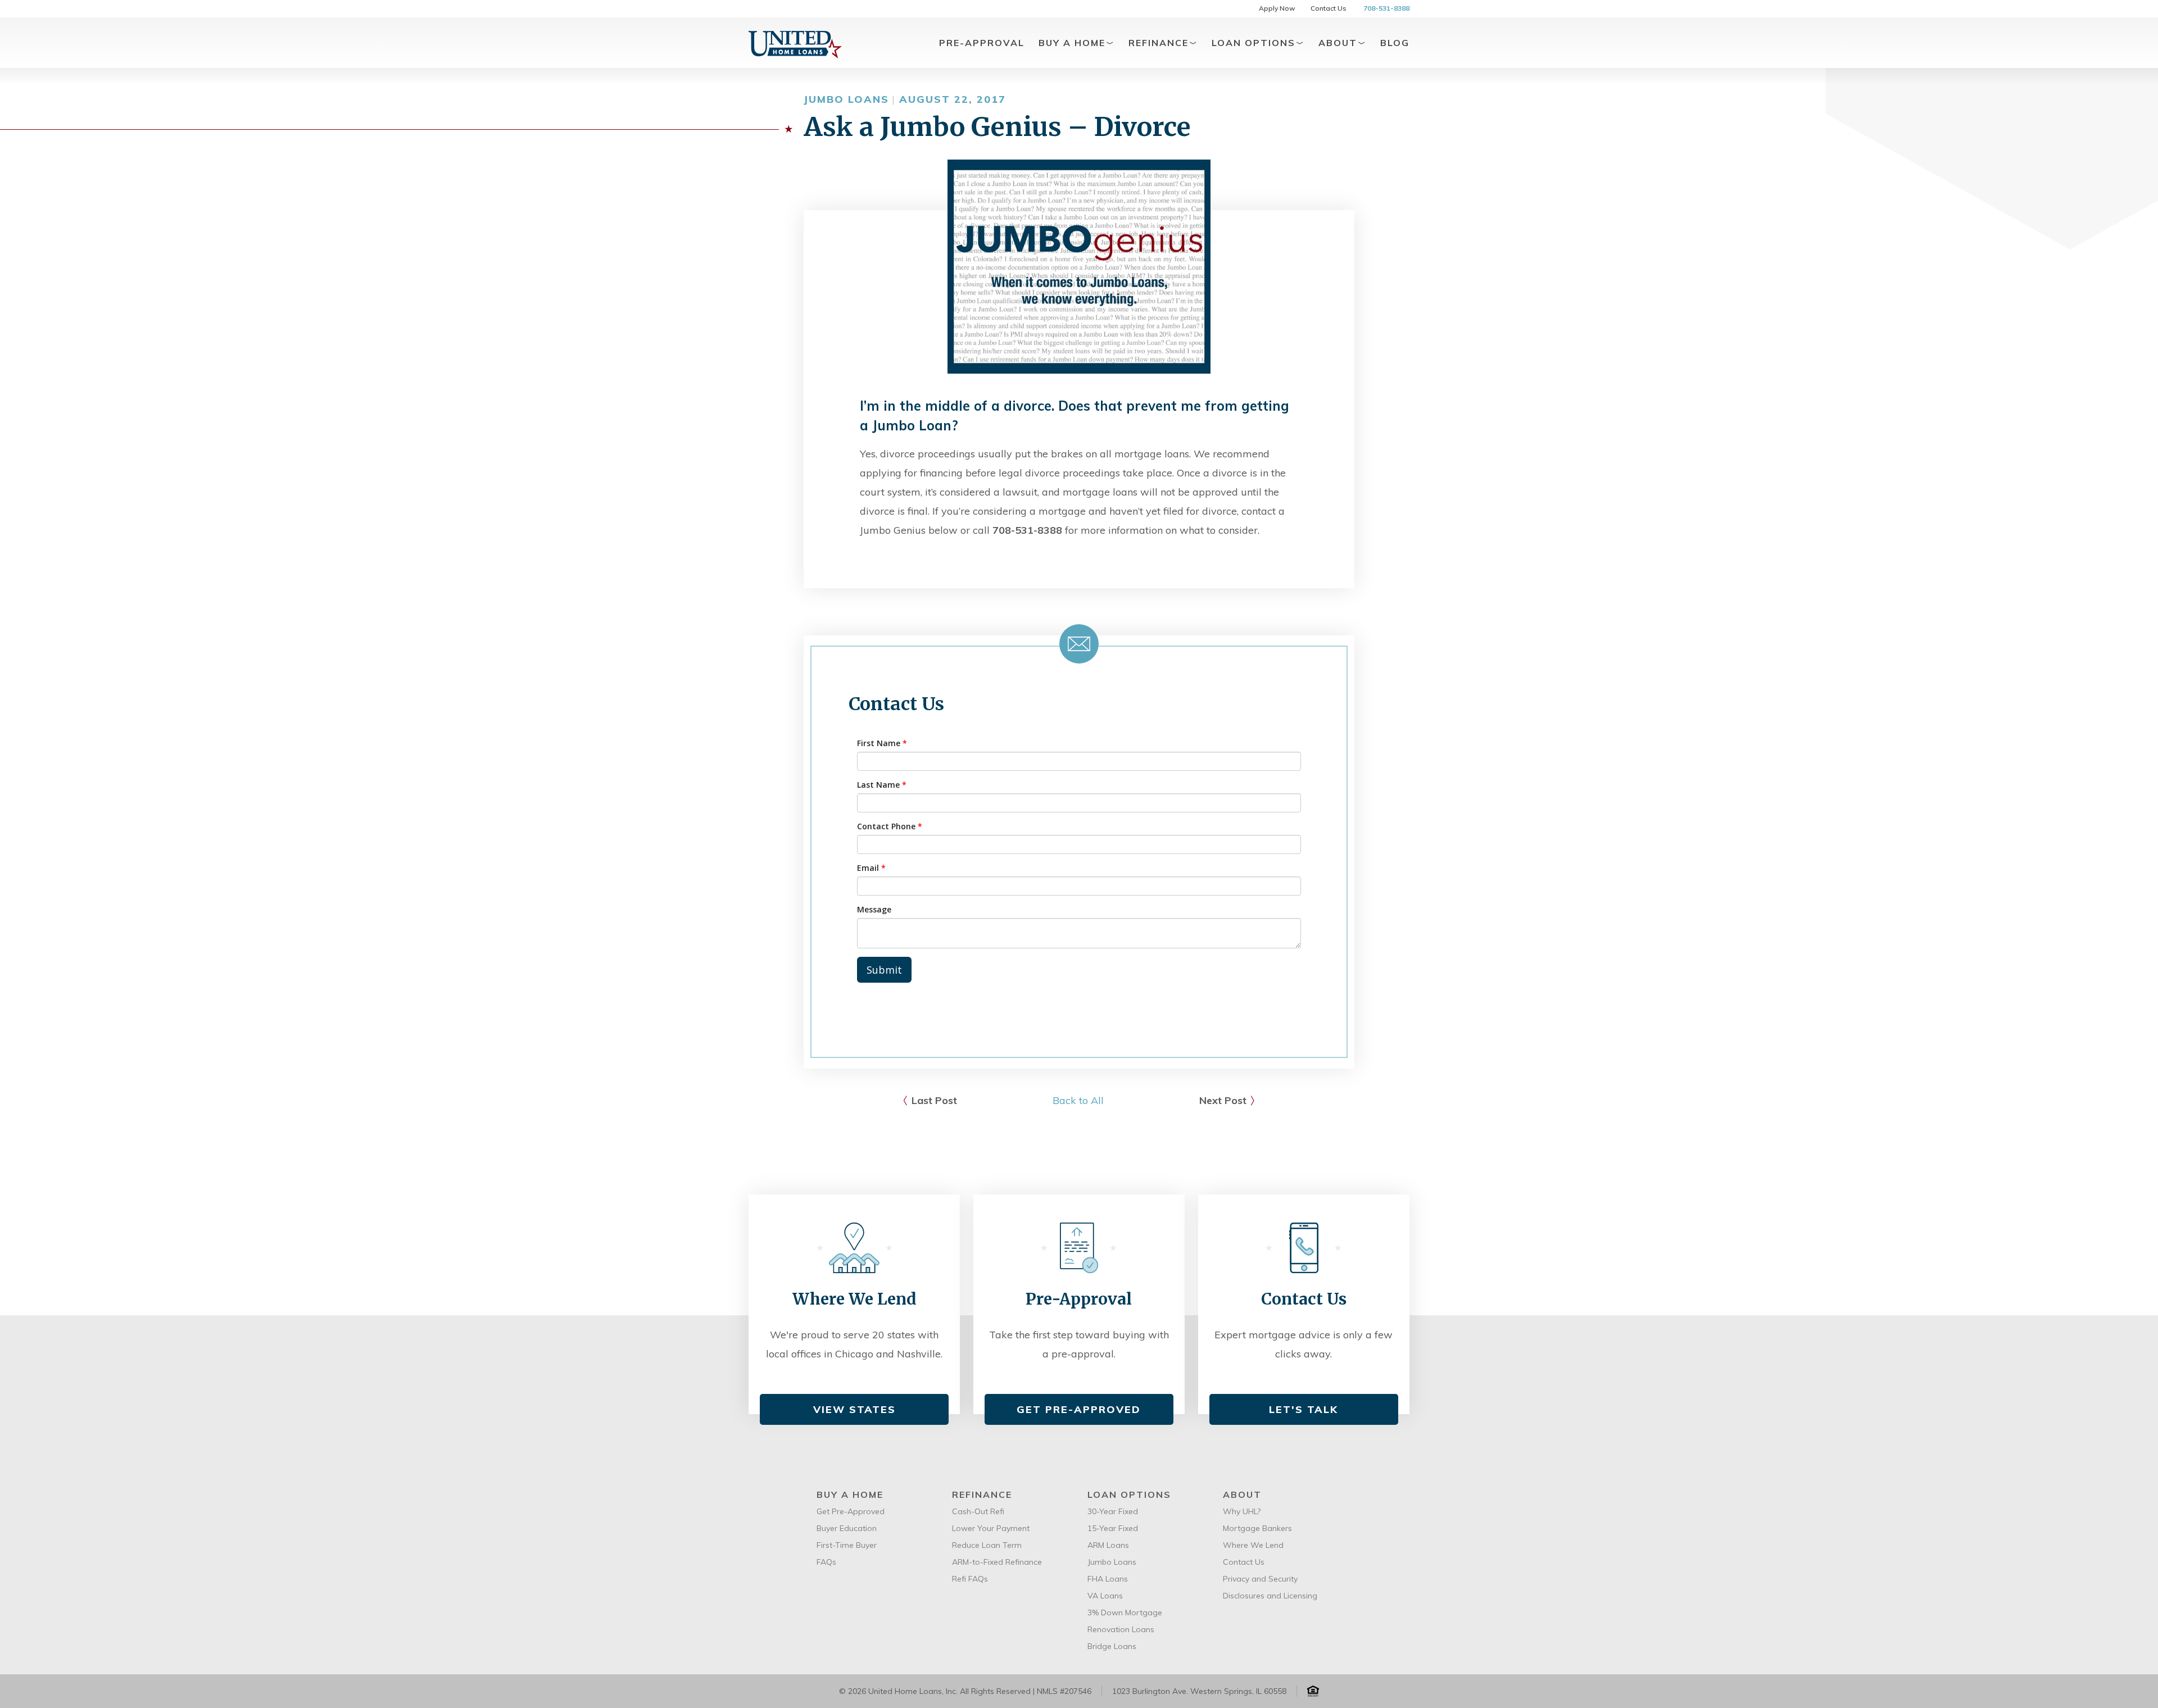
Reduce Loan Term (987, 1545)
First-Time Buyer (847, 1545)
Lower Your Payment (991, 1528)
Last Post (934, 1100)
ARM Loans (1108, 1545)
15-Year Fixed (1113, 1528)
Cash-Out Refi (978, 1511)
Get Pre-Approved (1079, 1409)
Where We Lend (1253, 1545)
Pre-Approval (982, 43)
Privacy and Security (1260, 1579)
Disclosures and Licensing (1270, 1596)
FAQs (826, 1562)
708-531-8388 (1386, 8)
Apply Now (1277, 8)
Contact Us (1329, 8)
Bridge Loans (1112, 1646)
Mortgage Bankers (1257, 1528)
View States (854, 1409)
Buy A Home (1074, 43)
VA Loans (1105, 1596)
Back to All (1078, 1100)
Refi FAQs (970, 1579)
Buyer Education (847, 1528)
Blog (1395, 43)
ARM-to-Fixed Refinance (997, 1562)
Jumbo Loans (1112, 1562)
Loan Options (1255, 43)
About (1339, 43)
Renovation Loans (1121, 1629)
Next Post (1223, 1100)
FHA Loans (1108, 1579)
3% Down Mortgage (1125, 1612)
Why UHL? (1242, 1511)
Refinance (1160, 43)
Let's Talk (1304, 1409)
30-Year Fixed (1113, 1511)
